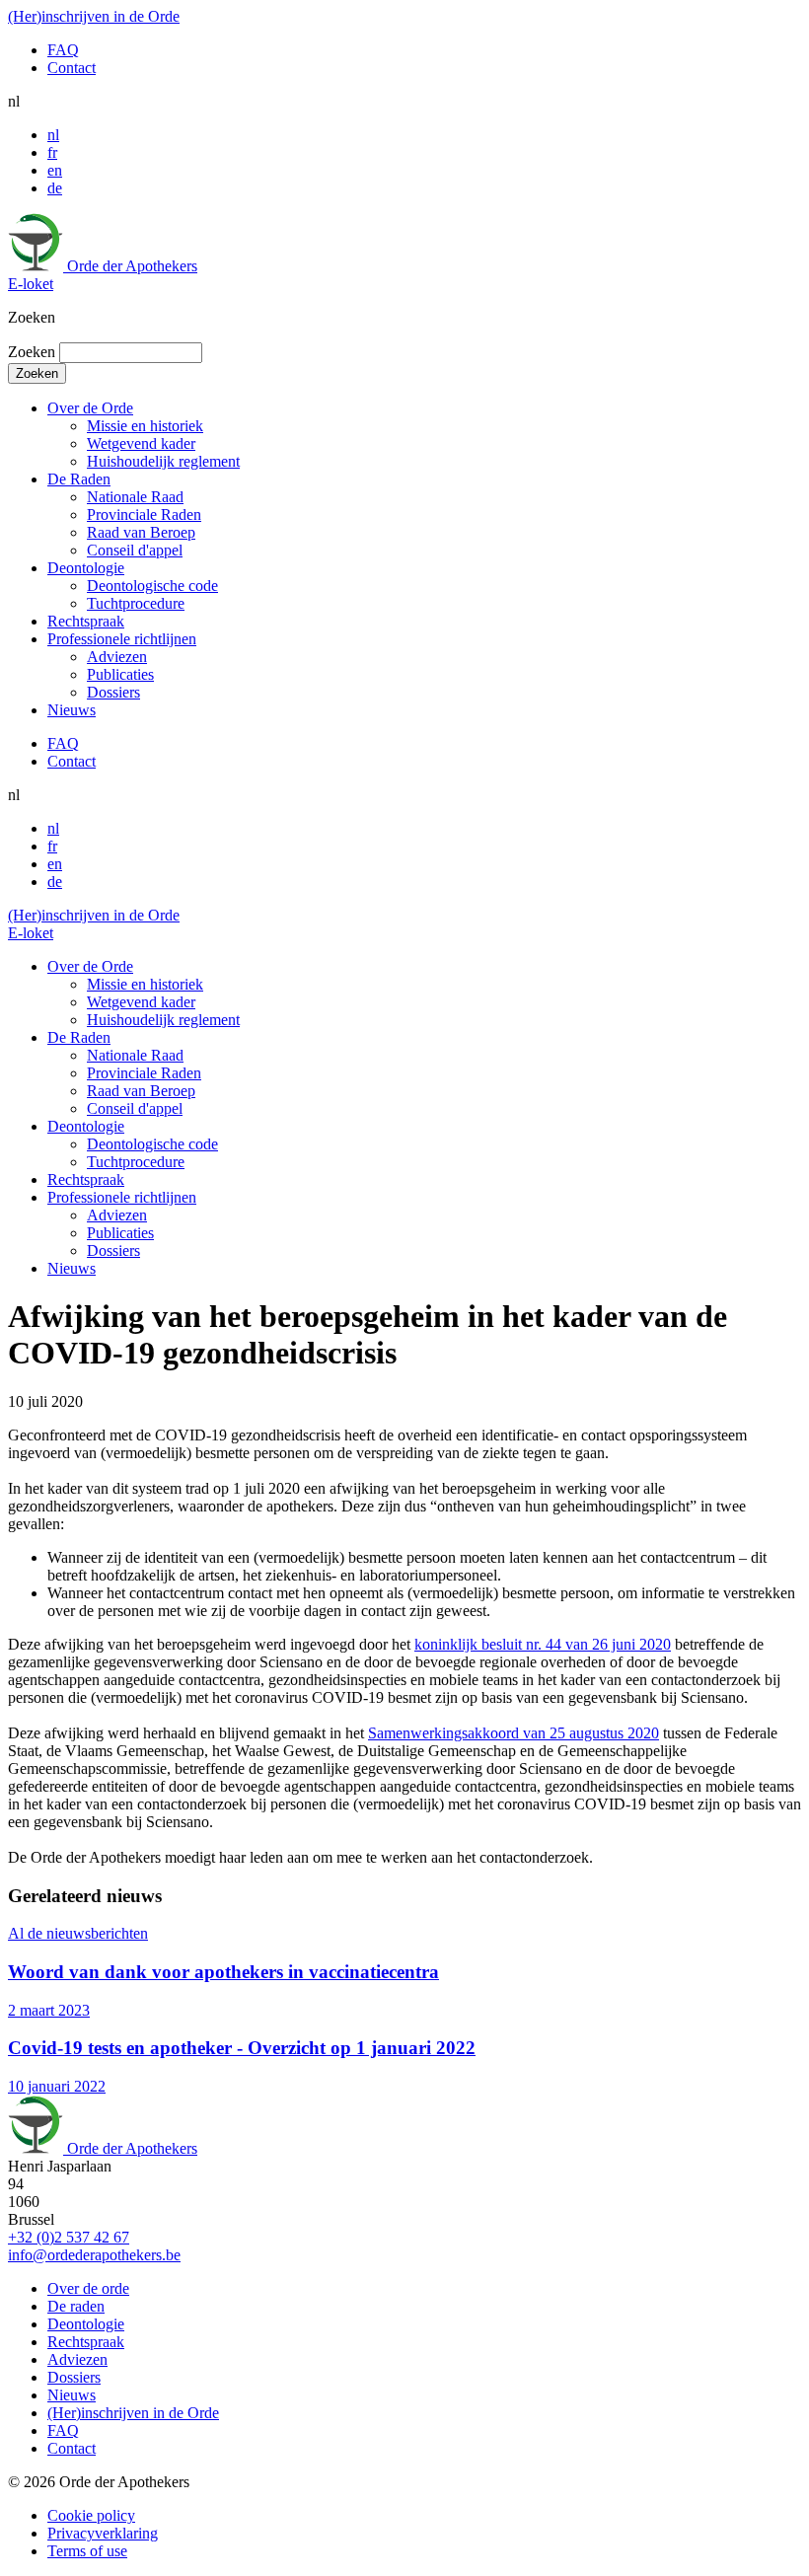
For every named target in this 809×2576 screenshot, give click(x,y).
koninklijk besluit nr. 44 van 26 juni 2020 (543, 1644)
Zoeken (32, 352)
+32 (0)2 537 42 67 (69, 2237)
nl (53, 135)
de (55, 188)
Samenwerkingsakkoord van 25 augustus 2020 (514, 1733)
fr (52, 152)
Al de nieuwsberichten (78, 1933)
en (55, 170)
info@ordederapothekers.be (94, 2255)
